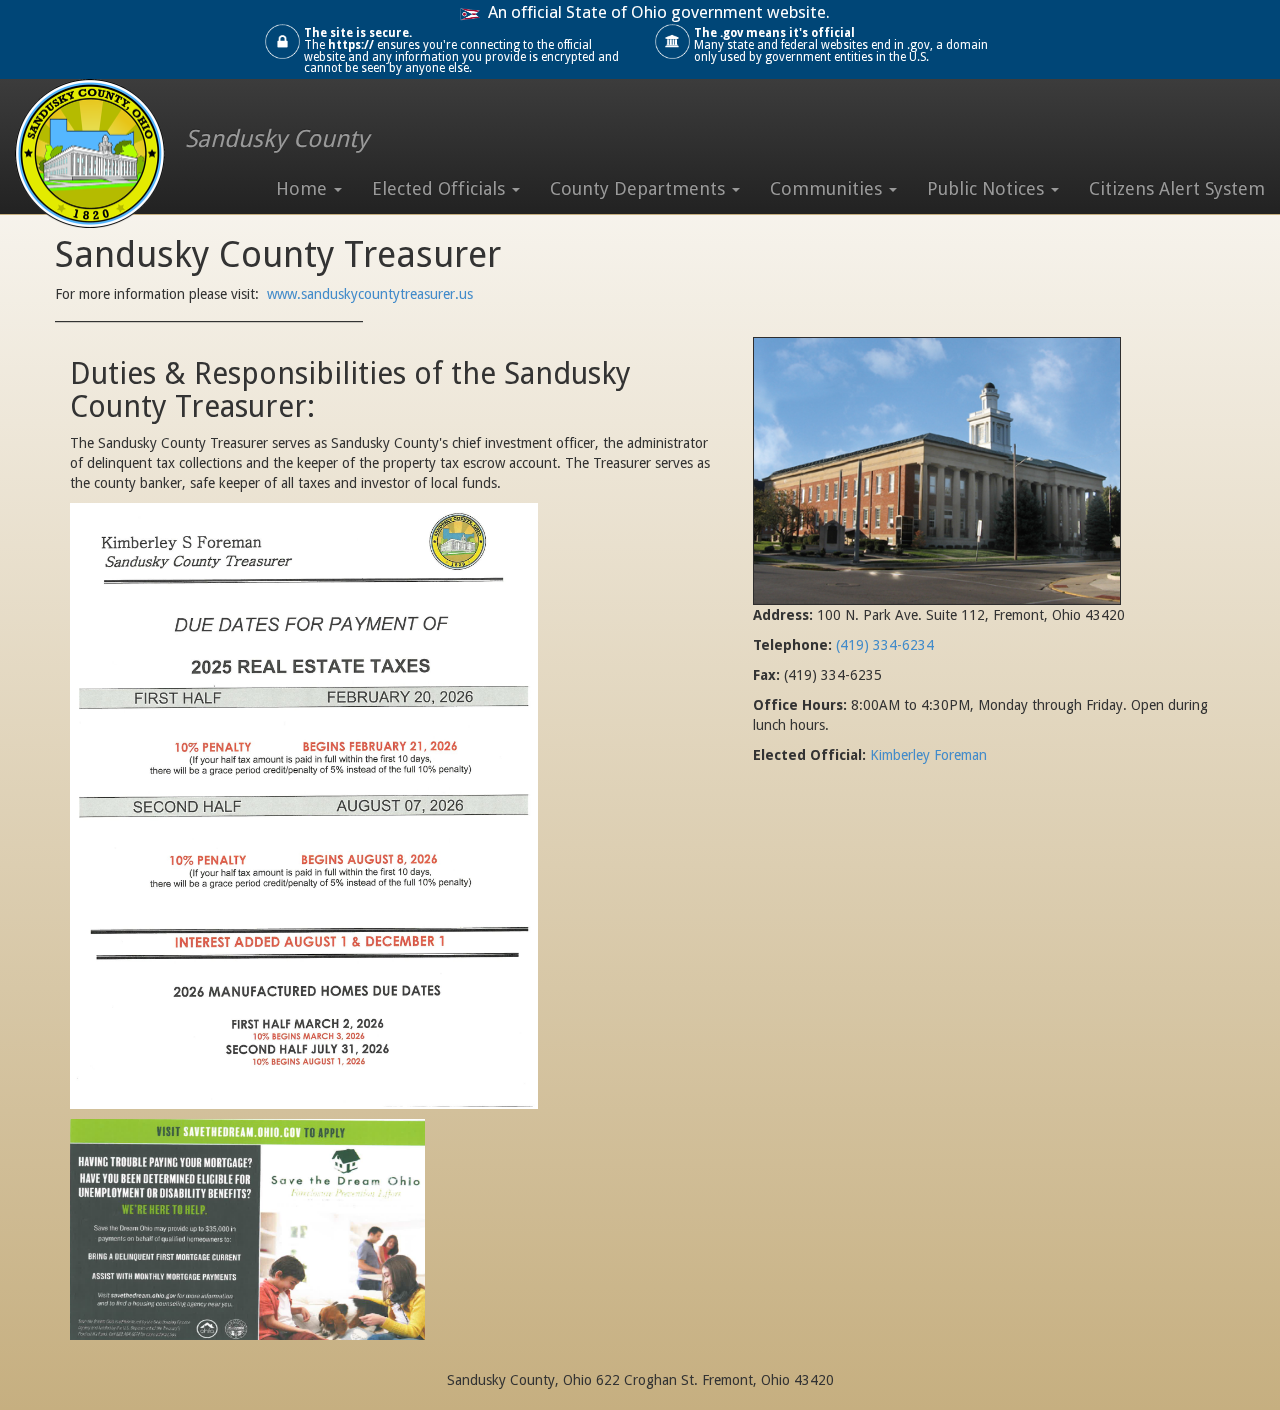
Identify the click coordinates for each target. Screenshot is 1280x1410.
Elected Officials (441, 188)
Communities (828, 188)
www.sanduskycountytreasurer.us (372, 294)
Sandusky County (277, 139)
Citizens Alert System (1177, 188)
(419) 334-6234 (885, 645)
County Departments (640, 188)
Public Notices (988, 188)
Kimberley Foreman (928, 755)
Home (304, 188)
